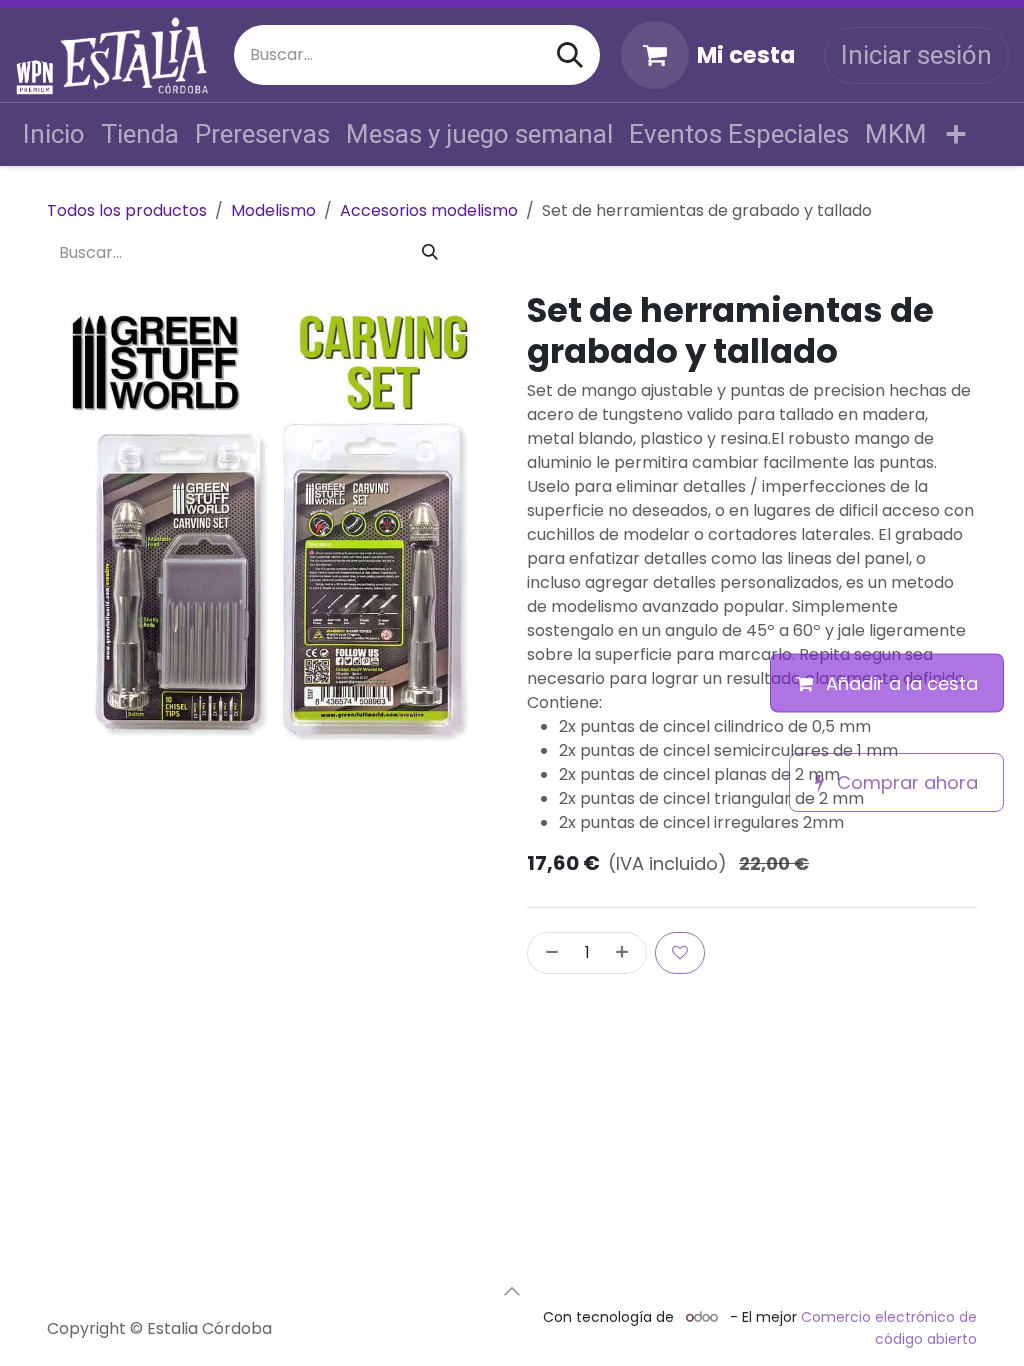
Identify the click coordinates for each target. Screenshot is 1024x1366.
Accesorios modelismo (429, 210)
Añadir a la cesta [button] (899, 683)
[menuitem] (54, 134)
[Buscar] (570, 55)
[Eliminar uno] (548, 953)
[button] (512, 1291)
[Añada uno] (626, 953)
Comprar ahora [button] (905, 782)
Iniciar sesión (916, 55)
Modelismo (273, 210)
